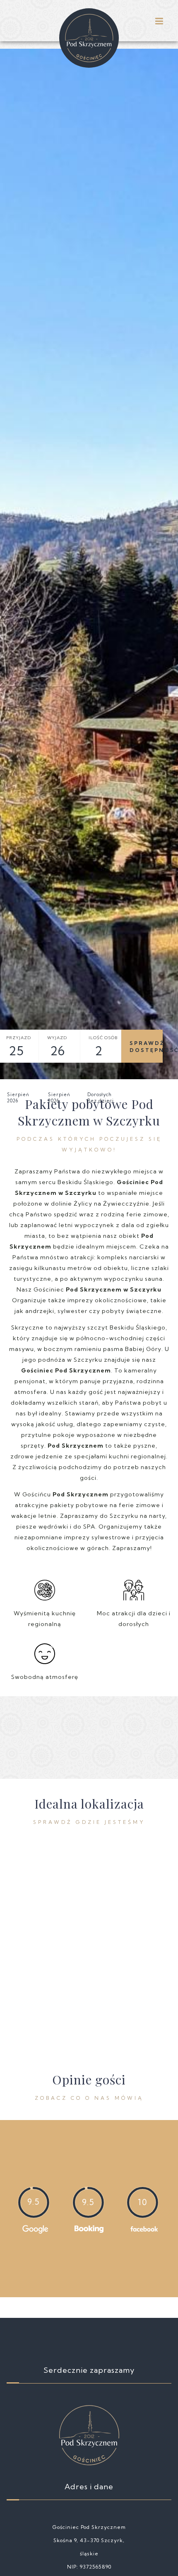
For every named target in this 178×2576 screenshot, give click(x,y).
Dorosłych (106, 1078)
